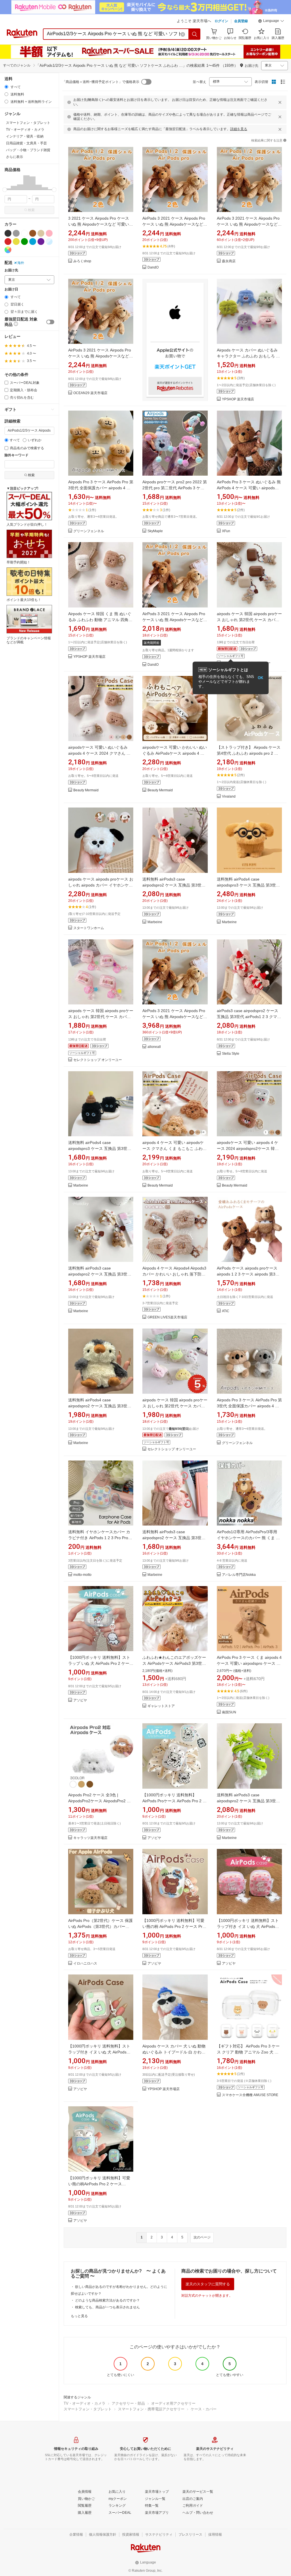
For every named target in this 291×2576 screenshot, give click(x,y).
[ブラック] (8, 233)
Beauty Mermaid (86, 790)
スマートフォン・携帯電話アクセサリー (151, 2409)
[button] (271, 22)
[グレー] (16, 233)
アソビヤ (80, 1700)
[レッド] (8, 242)
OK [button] (260, 678)
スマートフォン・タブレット (88, 2409)
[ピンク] (49, 233)
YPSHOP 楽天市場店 (238, 399)
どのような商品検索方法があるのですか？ (107, 2300)
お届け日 (11, 289)
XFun (226, 531)
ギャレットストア (161, 1706)
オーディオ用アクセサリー (173, 2403)
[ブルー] (33, 242)
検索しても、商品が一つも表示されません (107, 2307)
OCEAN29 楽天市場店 (90, 393)
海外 (21, 263)
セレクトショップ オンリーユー (98, 1060)
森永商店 (229, 261)
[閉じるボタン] (280, 102)
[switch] (50, 322)
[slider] (5, 190)
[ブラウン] (33, 233)
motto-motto (82, 1575)
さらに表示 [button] (14, 157)
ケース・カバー (204, 2409)
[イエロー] (16, 242)
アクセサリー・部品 (128, 2403)
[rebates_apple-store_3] (175, 340)
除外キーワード (16, 455)
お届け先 (11, 270)
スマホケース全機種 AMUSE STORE (250, 2095)
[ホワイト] (24, 233)
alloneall (154, 1047)
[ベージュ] (41, 233)
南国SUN (229, 1712)
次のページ (202, 2237)
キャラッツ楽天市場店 (90, 1838)
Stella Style (231, 1054)
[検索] (195, 34)
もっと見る (79, 2316)
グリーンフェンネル (89, 531)
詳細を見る (239, 129)
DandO (153, 268)
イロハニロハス (85, 1964)
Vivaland (229, 797)
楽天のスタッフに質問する (208, 2284)
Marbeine (155, 922)
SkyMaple (155, 531)
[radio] (6, 87)
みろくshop (82, 261)
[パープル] (41, 242)
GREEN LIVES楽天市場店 (167, 1317)
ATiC (226, 1311)
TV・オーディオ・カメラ (85, 2403)
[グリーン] (24, 242)
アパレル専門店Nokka (239, 1575)
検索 (31, 210)
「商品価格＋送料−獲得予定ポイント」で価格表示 (101, 82)
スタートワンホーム (89, 928)
